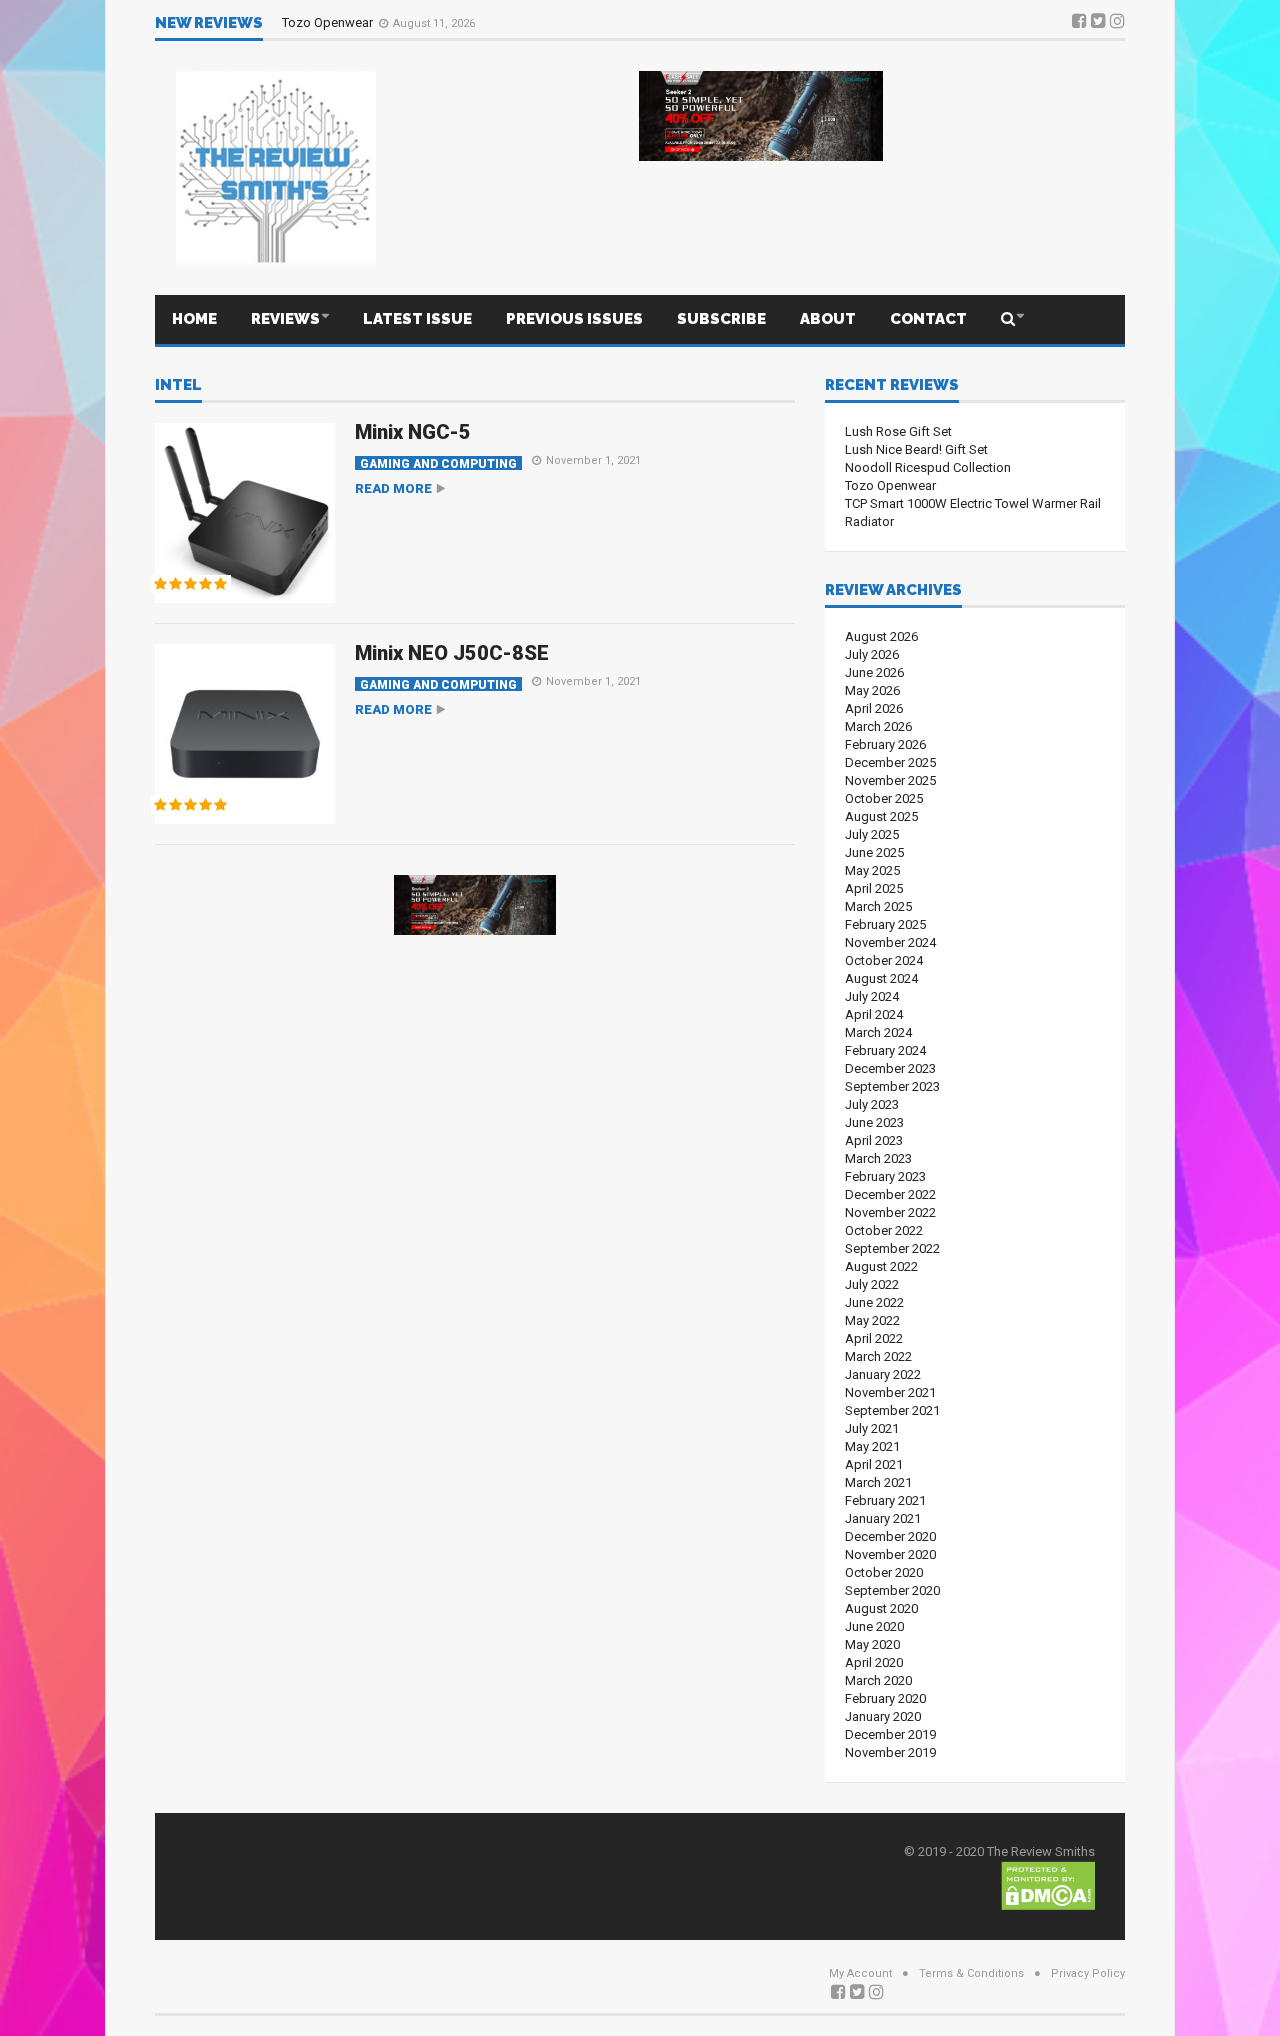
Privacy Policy (1088, 1973)
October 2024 (884, 960)
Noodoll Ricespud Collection (928, 467)
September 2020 (892, 1590)
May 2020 (872, 1644)
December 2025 (890, 762)
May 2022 (872, 1320)
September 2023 (892, 1086)
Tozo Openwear (329, 22)
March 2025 (878, 906)
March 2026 (878, 726)
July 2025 (872, 834)
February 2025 (885, 924)
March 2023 (878, 1158)
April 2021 (874, 1464)
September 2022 (892, 1248)
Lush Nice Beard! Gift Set (916, 449)
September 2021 (892, 1410)
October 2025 (884, 798)
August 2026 (881, 636)
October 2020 (884, 1572)
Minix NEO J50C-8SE (452, 653)
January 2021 (883, 1518)
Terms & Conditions (971, 1973)
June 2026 (874, 672)
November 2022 (890, 1212)
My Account (860, 1973)
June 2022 (874, 1302)
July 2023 (872, 1104)
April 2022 (874, 1338)
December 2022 (890, 1194)
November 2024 (890, 942)
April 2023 (874, 1140)
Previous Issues (574, 319)
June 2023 (874, 1122)
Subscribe (721, 319)
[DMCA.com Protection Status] (1048, 1884)
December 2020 (890, 1536)
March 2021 (878, 1482)
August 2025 (881, 816)
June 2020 (874, 1626)
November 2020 (890, 1554)
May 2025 (872, 870)
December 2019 (890, 1734)
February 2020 (885, 1698)
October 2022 (884, 1230)
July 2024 (872, 996)
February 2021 (885, 1500)
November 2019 (890, 1752)
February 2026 (885, 744)
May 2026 (872, 690)
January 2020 (883, 1716)
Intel (178, 386)
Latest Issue (417, 319)
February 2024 (885, 1050)
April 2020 (874, 1662)
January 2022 (883, 1374)
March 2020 (878, 1680)
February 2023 (885, 1176)
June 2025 (874, 852)
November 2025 (890, 780)
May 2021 (872, 1446)
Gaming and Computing (438, 463)
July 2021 (872, 1428)
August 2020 (881, 1608)
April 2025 (874, 888)
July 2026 (872, 654)
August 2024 (881, 978)
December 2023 (890, 1068)
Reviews (285, 319)
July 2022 (872, 1284)
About (828, 319)
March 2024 (878, 1032)
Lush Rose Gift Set (898, 431)
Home (194, 319)
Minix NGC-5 (413, 432)
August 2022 (881, 1266)
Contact (928, 319)
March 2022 (878, 1356)
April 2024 (874, 1014)
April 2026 (874, 708)
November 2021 (890, 1392)
